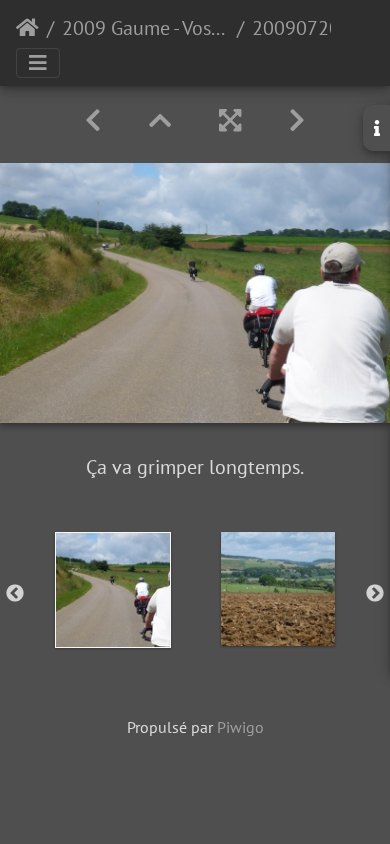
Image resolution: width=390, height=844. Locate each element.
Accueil (27, 28)
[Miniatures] (160, 120)
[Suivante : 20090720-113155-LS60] (297, 120)
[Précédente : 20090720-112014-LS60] (93, 120)
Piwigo (240, 727)
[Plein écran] (230, 120)
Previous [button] (15, 594)
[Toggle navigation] (38, 63)
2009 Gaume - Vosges (145, 28)
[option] (112, 590)
